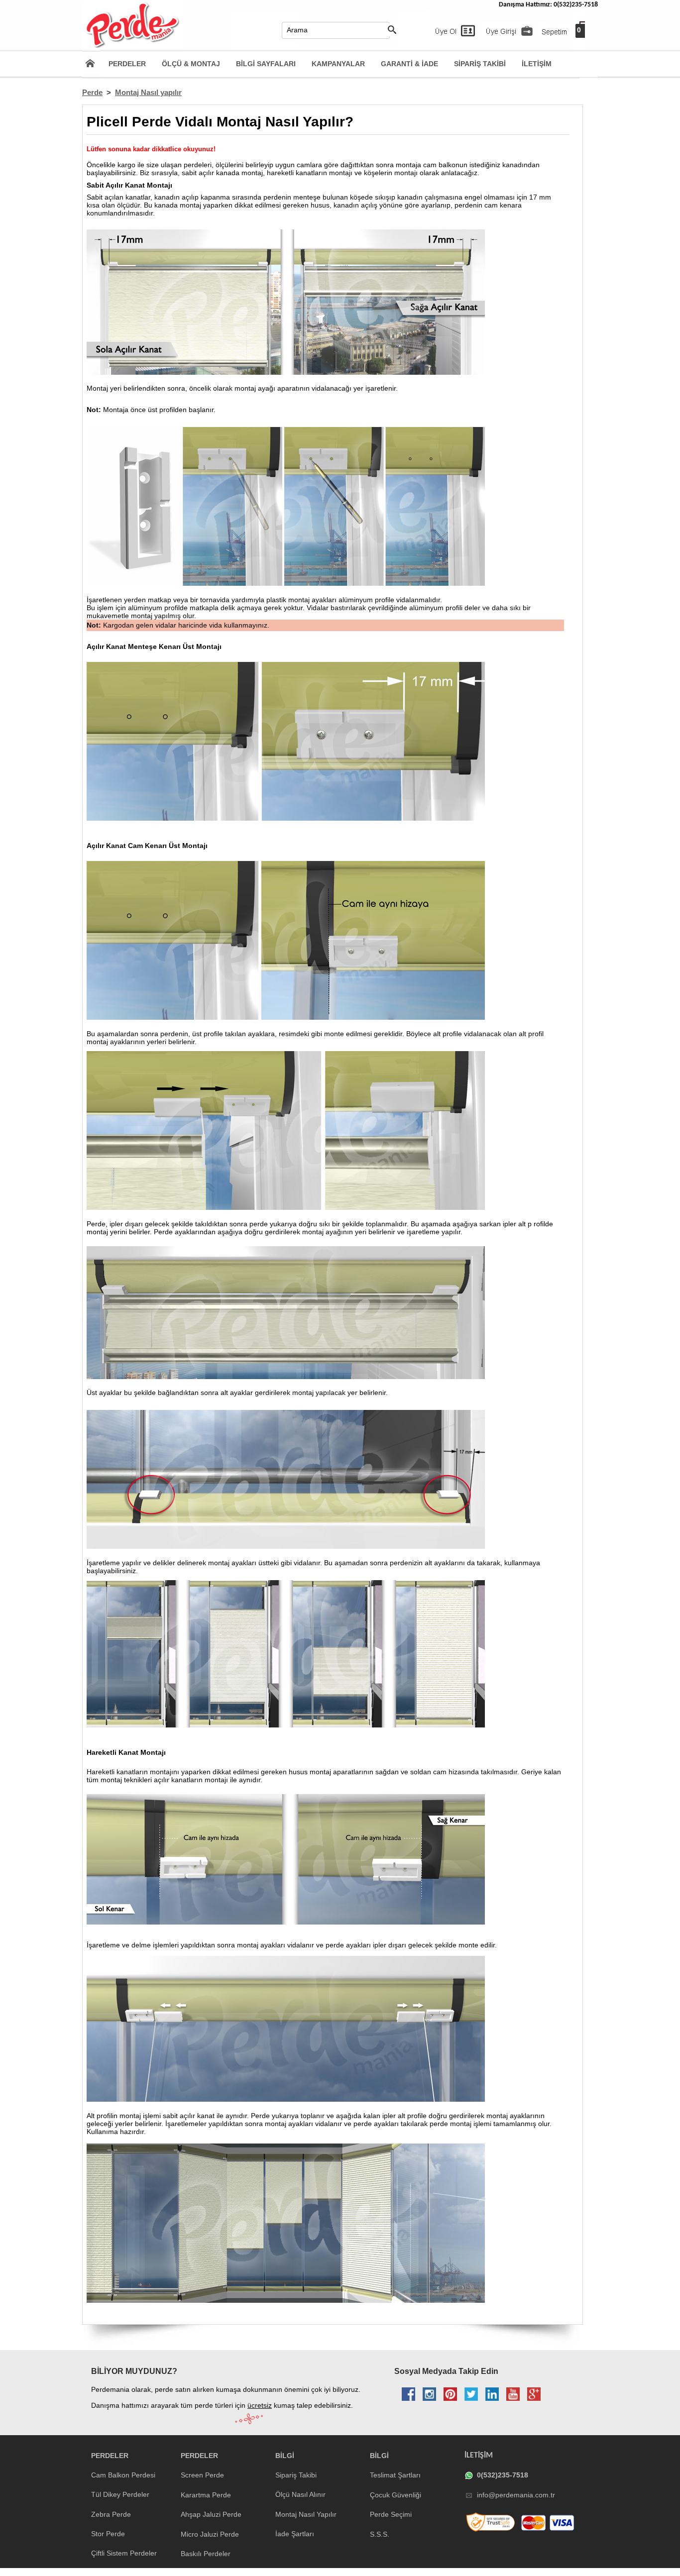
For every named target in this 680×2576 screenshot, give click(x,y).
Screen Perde (202, 2475)
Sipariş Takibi (296, 2475)
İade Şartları (295, 2534)
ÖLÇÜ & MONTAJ (191, 64)
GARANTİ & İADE (409, 64)
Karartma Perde (206, 2495)
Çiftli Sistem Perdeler (124, 2553)
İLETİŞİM (537, 64)
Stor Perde (108, 2534)
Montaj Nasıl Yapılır (306, 2514)
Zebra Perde (111, 2514)
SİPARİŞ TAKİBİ (480, 64)
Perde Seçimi (391, 2514)
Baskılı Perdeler (206, 2554)
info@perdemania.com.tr (516, 2495)
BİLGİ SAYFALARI (266, 64)
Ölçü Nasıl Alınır (300, 2494)
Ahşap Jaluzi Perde (211, 2514)
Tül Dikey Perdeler (120, 2494)
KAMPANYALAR (338, 64)
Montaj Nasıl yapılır (148, 92)
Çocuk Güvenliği (396, 2495)
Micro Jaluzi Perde (210, 2534)
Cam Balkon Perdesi (123, 2475)
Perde (92, 92)
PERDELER (127, 64)
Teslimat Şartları (395, 2475)
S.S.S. (380, 2534)
